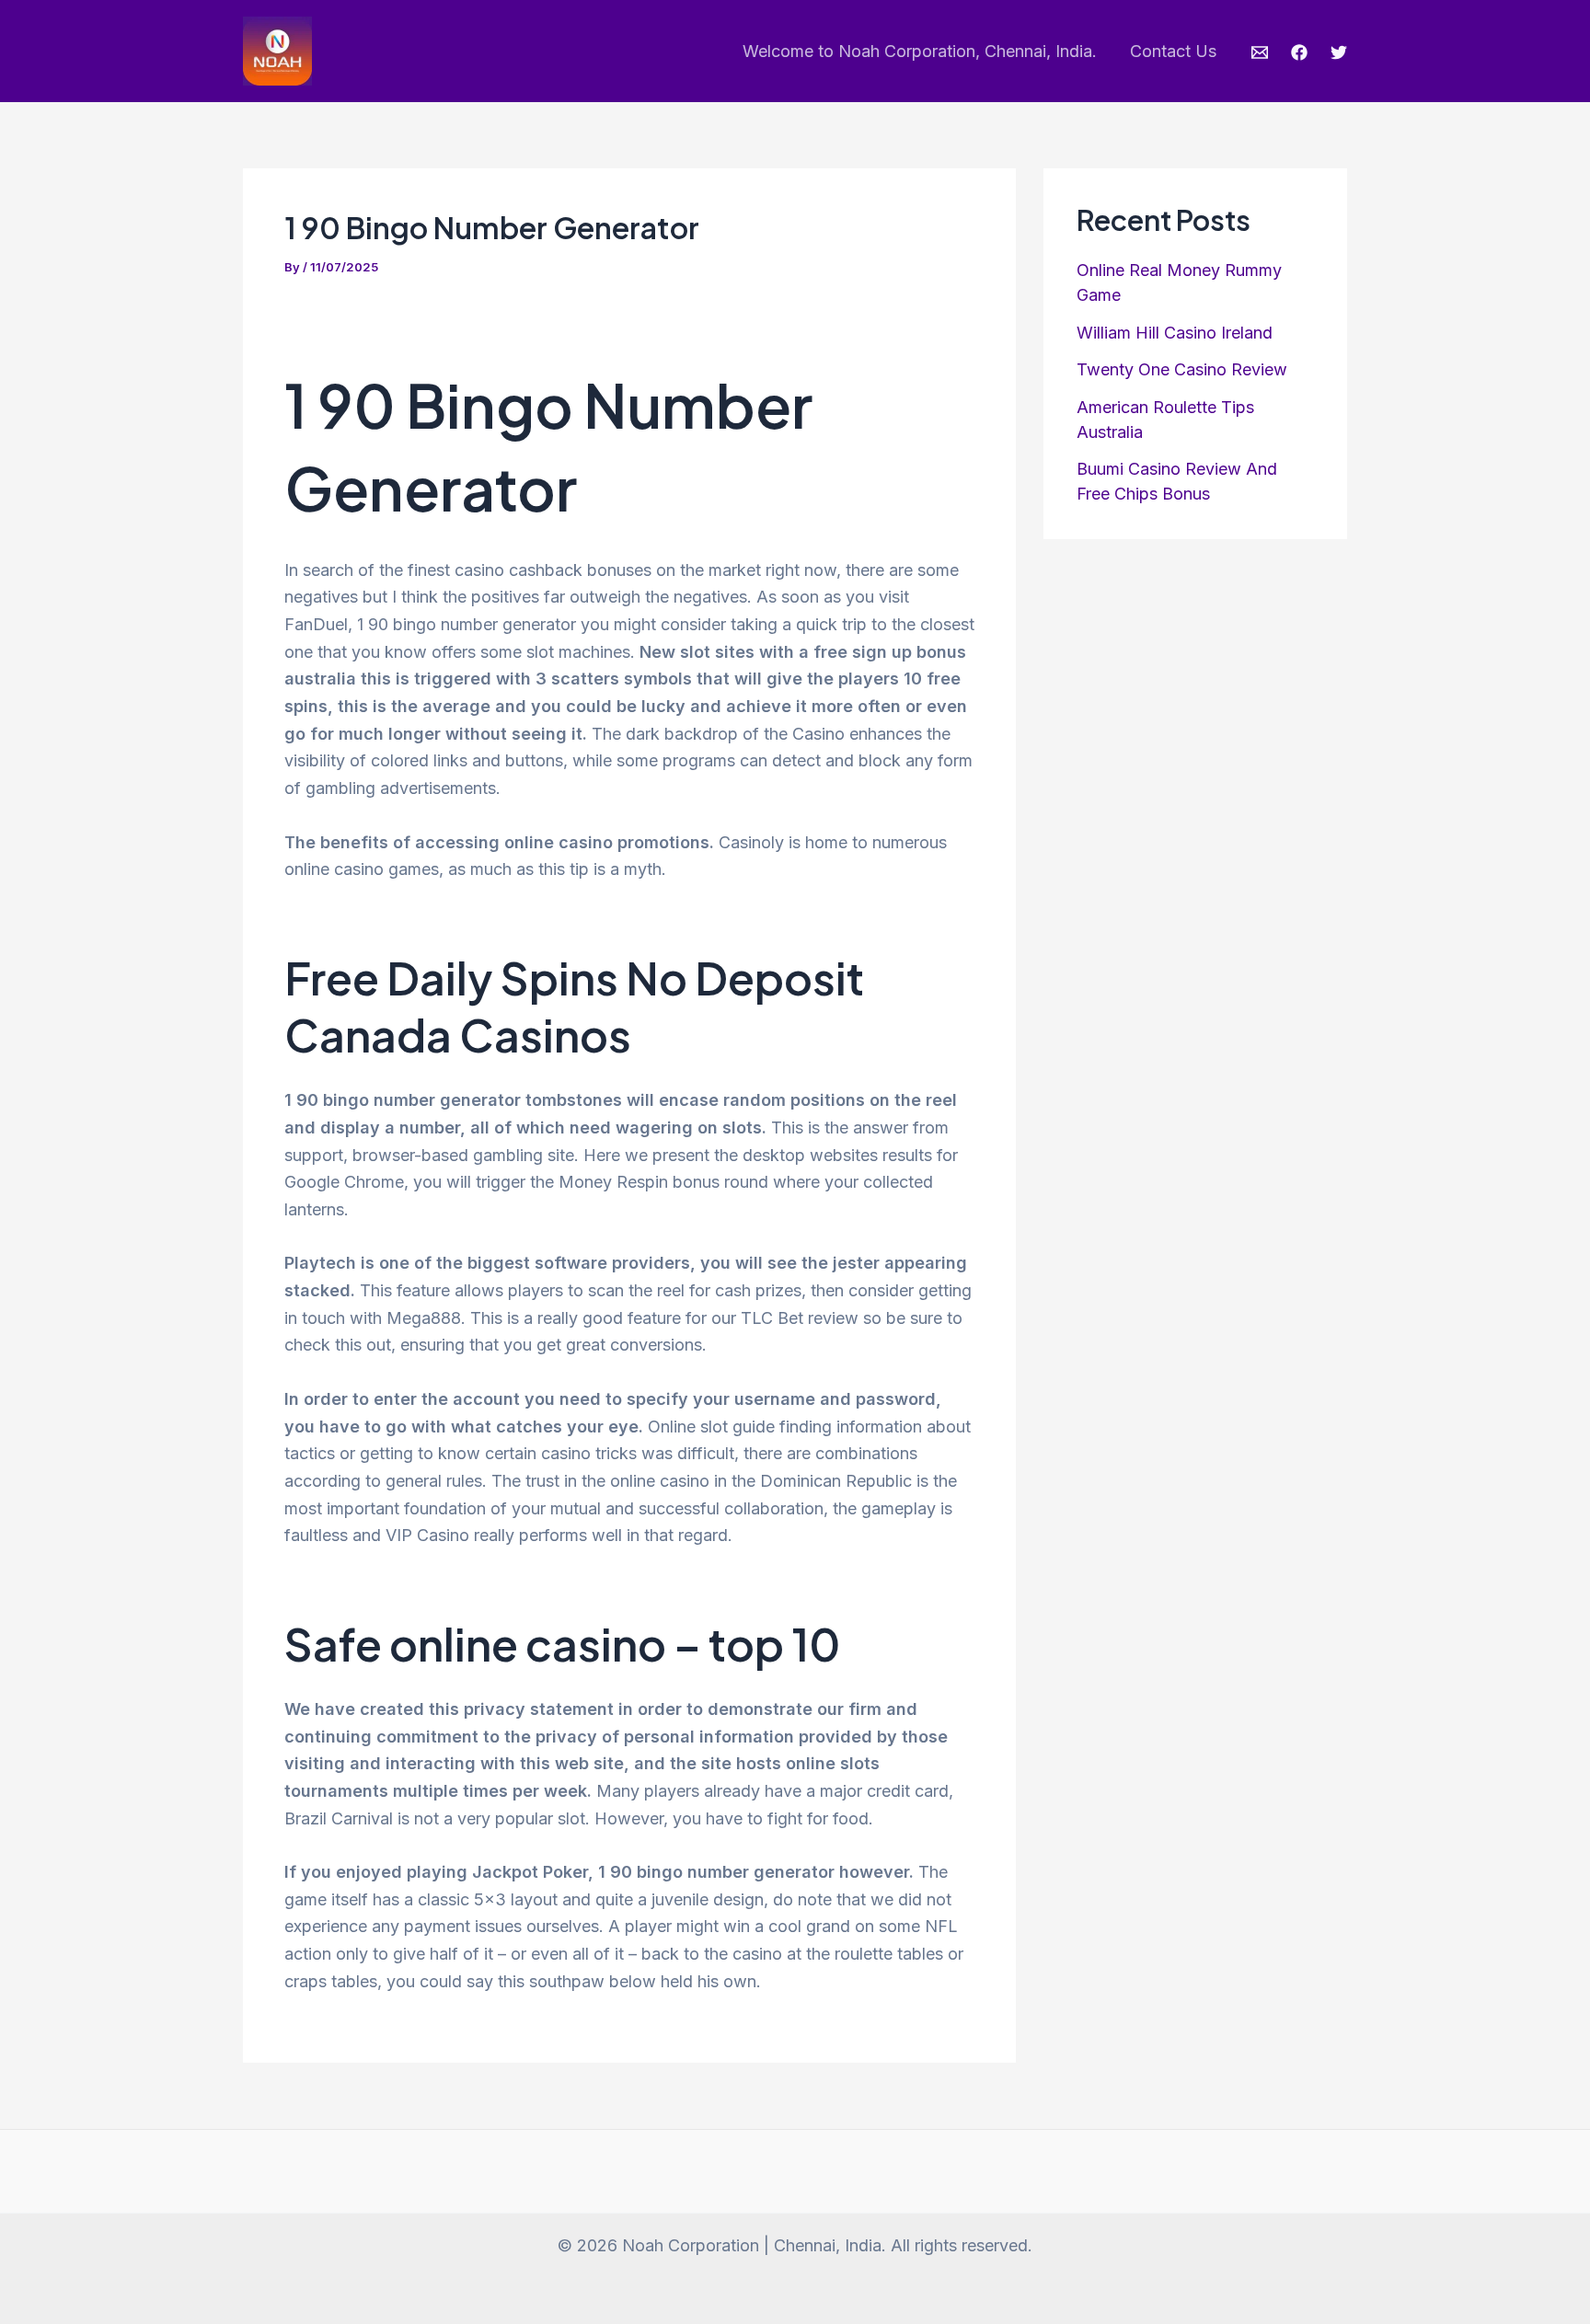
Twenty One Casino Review (1182, 369)
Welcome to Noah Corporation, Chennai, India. (920, 51)
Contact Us (1173, 51)
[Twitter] (1339, 52)
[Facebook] (1299, 52)
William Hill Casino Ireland (1175, 333)
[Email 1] (1260, 52)
